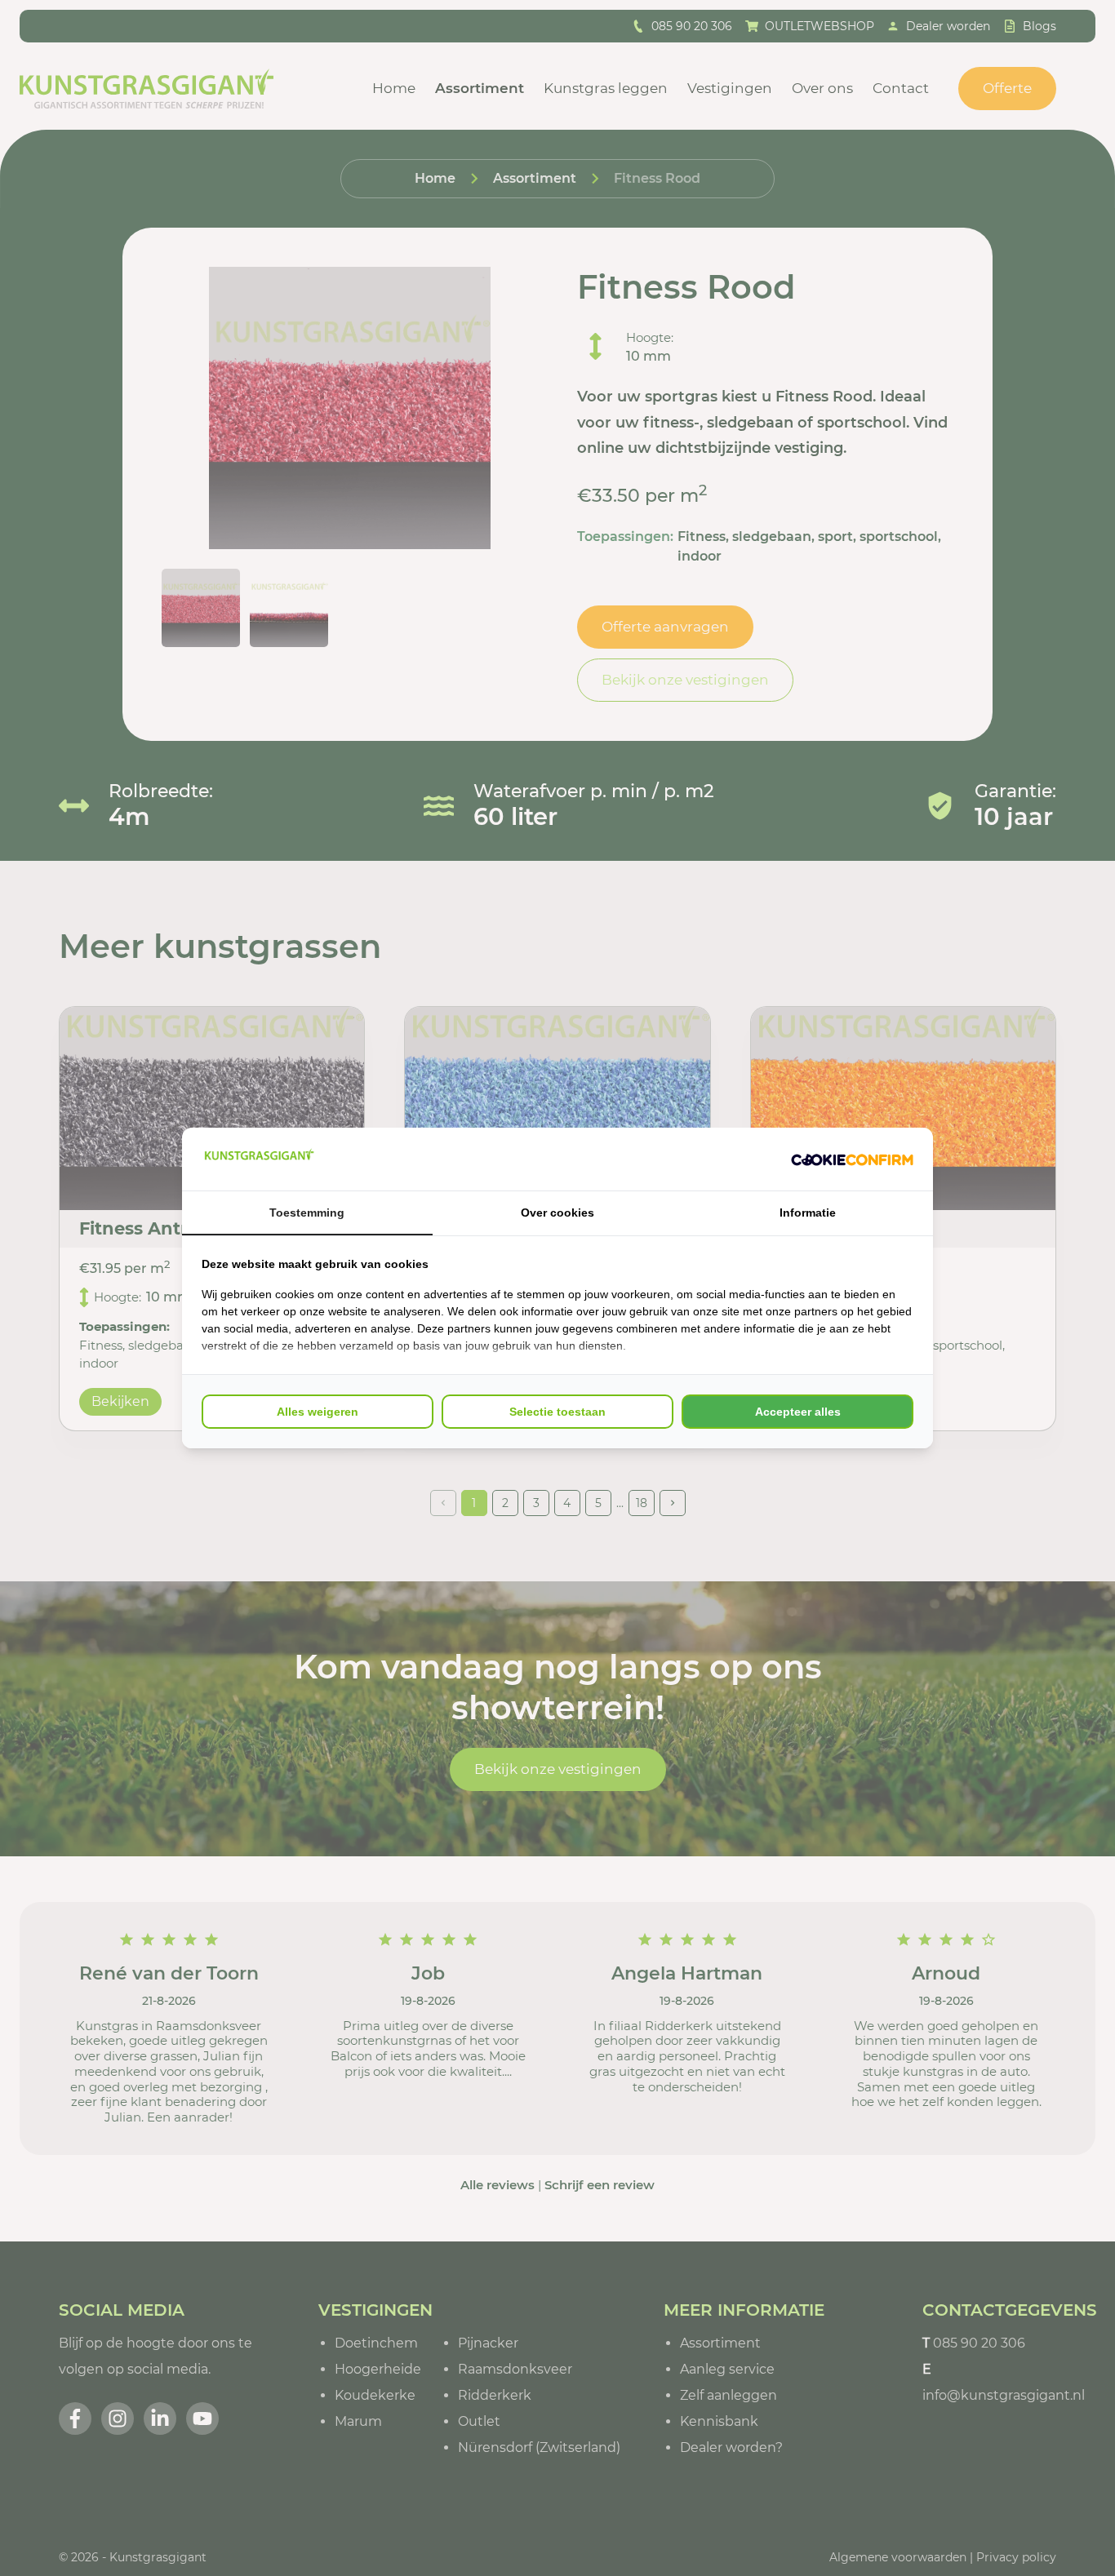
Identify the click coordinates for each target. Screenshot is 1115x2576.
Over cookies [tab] (557, 1213)
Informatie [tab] (808, 1213)
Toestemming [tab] (307, 1213)
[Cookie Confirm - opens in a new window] (852, 1159)
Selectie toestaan (557, 1412)
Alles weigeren (318, 1412)
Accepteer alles (798, 1412)
